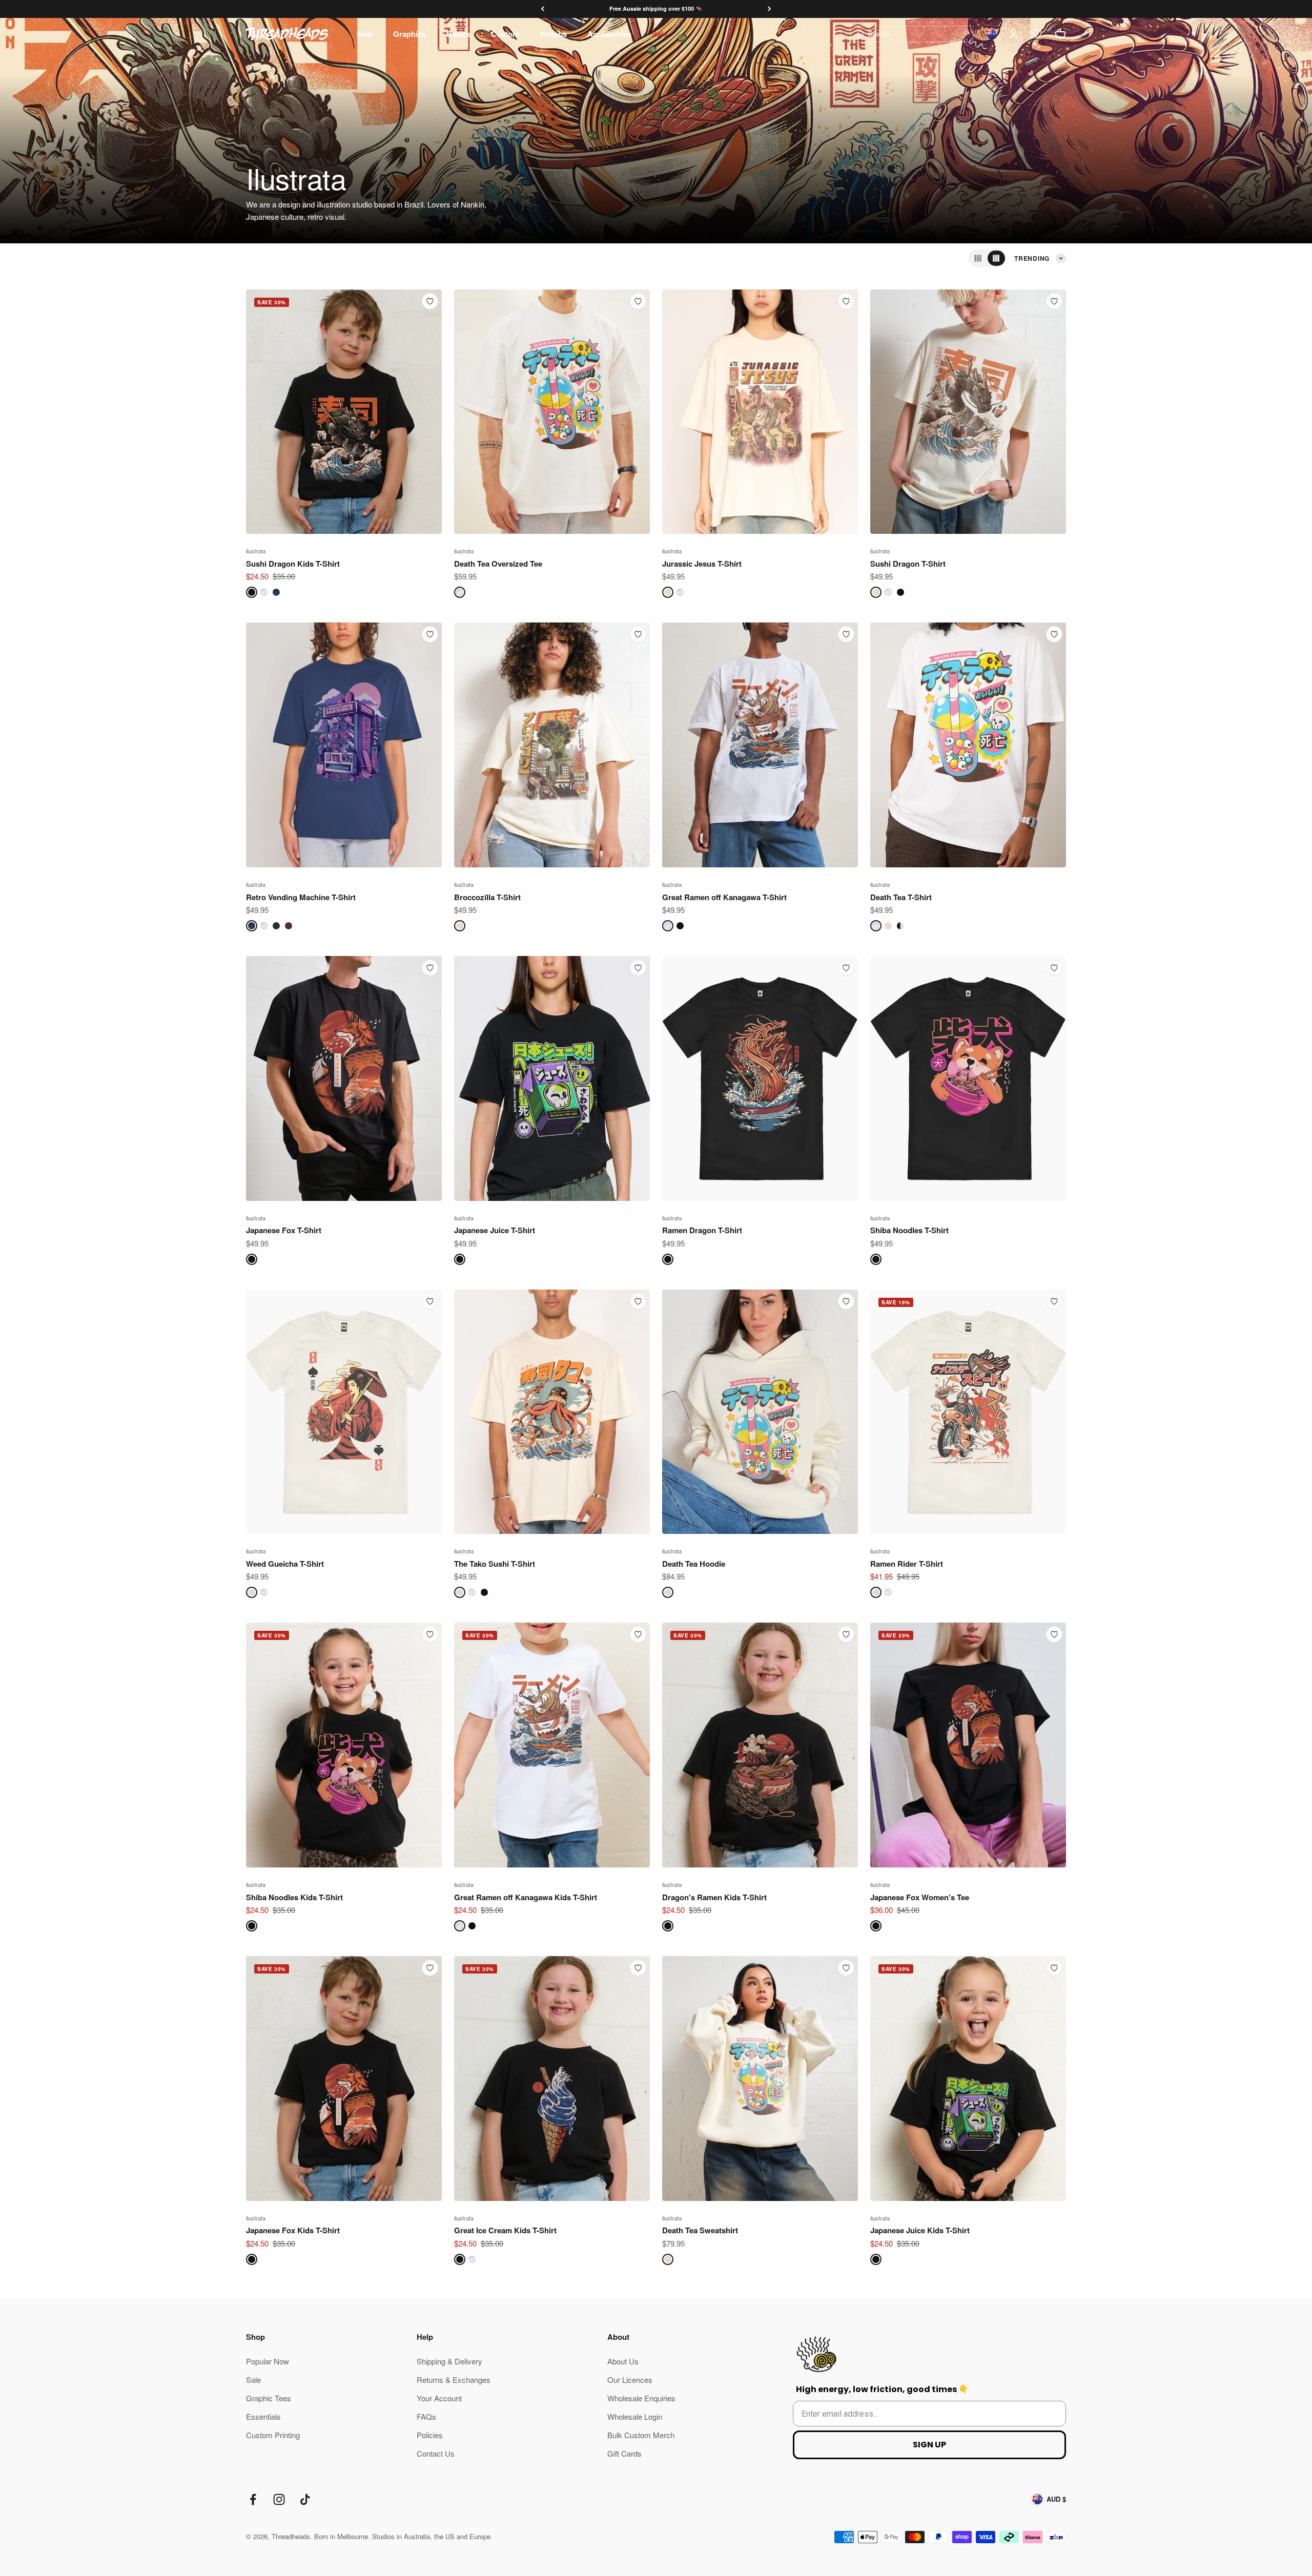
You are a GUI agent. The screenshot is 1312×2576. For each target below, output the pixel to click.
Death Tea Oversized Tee (498, 564)
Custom (505, 34)
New (365, 34)
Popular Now (268, 2361)
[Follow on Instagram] (279, 2499)
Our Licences (630, 2380)
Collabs (553, 34)
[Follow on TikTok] (305, 2499)
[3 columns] (978, 258)
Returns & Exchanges (454, 2380)
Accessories (609, 34)
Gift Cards (624, 2453)
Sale (660, 34)
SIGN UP (929, 2445)
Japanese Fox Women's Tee (920, 1897)
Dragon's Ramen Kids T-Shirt (714, 1897)
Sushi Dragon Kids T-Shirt (293, 564)
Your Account (439, 2398)
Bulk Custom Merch (641, 2435)
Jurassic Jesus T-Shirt (702, 564)
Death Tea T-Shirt (901, 897)
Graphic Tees (269, 2398)
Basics (458, 34)
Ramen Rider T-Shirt (907, 1564)
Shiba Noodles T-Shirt (909, 1230)
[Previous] (542, 9)
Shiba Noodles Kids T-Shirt (294, 1897)
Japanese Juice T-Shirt (495, 1230)
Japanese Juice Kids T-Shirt (920, 2230)
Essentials (263, 2416)
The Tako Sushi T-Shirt (495, 1564)
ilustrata (256, 551)
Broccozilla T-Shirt (487, 897)
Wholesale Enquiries (641, 2398)
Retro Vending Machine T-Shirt (301, 897)
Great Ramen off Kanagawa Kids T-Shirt (526, 1897)
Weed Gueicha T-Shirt (285, 1564)
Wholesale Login (635, 2416)
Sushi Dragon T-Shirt (908, 564)
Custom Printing (273, 2435)
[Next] (770, 9)
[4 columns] (996, 258)
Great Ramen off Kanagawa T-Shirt (724, 897)
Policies (430, 2435)
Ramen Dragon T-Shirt (702, 1230)
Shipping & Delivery (449, 2361)
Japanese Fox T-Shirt (284, 1230)
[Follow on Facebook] (253, 2499)
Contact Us (436, 2453)
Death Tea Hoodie (694, 1564)
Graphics (409, 34)
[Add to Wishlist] (430, 301)
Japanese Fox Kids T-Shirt (293, 2230)
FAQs (426, 2416)
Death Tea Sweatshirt (700, 2230)
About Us (623, 2361)
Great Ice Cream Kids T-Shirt (505, 2230)
